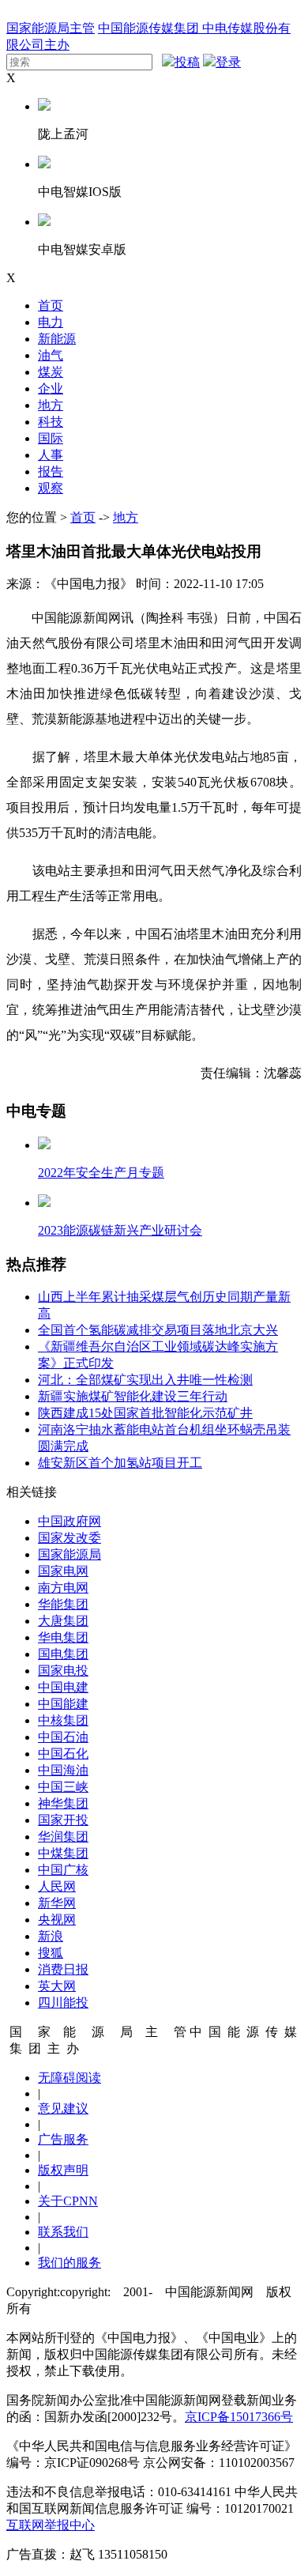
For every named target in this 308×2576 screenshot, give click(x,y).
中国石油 (63, 1737)
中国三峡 (63, 1787)
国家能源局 (69, 1554)
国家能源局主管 (51, 28)
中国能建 (63, 1704)
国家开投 (63, 1820)
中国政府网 (69, 1521)
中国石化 (63, 1754)
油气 (51, 355)
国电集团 (63, 1654)
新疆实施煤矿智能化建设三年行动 (133, 1396)
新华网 (57, 1903)
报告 (51, 471)
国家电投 (63, 1671)
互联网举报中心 (51, 2525)
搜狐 (51, 1953)
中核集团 (63, 1720)
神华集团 (63, 1803)
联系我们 (63, 2232)
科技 (51, 422)
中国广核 (63, 1870)
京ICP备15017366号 (239, 2417)
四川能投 (63, 2003)
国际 (51, 438)
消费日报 (63, 1969)
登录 (228, 62)
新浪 (51, 1936)
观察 (51, 488)
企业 (51, 388)
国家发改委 (69, 1538)
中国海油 (63, 1770)
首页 (51, 305)
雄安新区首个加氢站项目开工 (120, 1463)
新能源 (57, 339)
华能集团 (63, 1604)
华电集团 (63, 1637)
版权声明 (63, 2170)
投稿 (187, 62)
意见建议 (63, 2108)
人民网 (57, 1886)
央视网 (57, 1920)
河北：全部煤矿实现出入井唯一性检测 (145, 1380)
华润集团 (63, 1837)
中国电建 (63, 1687)
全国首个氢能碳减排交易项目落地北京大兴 (158, 1330)
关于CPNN (68, 2201)
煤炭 (51, 372)
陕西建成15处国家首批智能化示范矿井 (145, 1413)
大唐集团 (63, 1621)
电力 (51, 322)
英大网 (57, 1986)
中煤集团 (63, 1853)
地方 (51, 405)
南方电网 (63, 1588)
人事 (51, 455)
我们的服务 (69, 2263)
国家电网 (63, 1571)
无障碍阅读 (69, 2078)
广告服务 (63, 2139)
